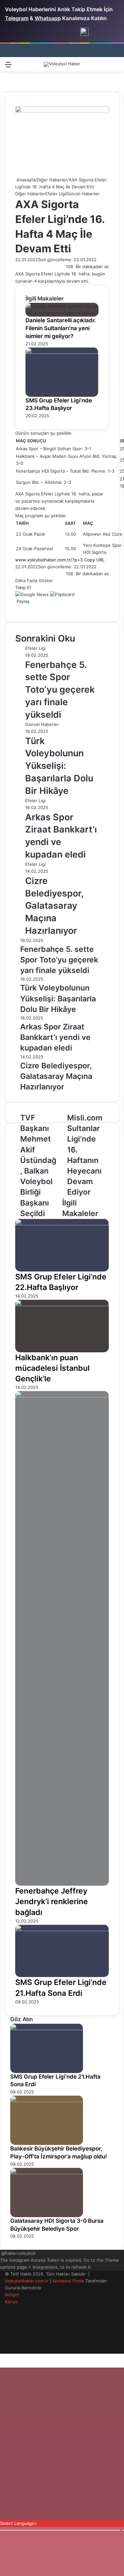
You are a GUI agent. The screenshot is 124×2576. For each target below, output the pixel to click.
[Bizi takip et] (1, 2253)
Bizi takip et (47, 2253)
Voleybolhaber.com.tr (27, 2281)
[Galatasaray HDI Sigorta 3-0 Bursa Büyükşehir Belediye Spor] (47, 2173)
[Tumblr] (19, 608)
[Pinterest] (20, 608)
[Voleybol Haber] (62, 64)
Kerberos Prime (68, 2281)
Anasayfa (25, 180)
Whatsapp (48, 18)
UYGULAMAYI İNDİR (58, 34)
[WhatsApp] (21, 608)
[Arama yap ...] (116, 67)
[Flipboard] (62, 594)
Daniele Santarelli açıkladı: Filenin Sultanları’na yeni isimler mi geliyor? (61, 328)
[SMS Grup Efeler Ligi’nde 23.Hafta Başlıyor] (62, 352)
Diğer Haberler (52, 180)
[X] (17, 608)
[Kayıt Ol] (93, 67)
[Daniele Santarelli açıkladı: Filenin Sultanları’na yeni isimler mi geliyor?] (62, 313)
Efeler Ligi (56, 194)
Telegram (17, 18)
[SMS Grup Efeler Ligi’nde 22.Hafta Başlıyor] (62, 1224)
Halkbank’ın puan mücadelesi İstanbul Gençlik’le (52, 1368)
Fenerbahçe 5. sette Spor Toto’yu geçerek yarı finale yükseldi (60, 690)
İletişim (12, 2295)
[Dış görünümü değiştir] (104, 67)
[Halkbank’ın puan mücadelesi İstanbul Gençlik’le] (62, 1304)
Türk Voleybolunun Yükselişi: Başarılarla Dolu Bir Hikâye (59, 766)
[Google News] (33, 594)
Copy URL (94, 560)
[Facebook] (16, 608)
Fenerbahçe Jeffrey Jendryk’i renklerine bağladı (52, 1901)
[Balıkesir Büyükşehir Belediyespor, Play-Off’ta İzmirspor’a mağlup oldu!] (47, 2100)
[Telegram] (22, 608)
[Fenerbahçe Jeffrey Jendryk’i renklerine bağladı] (62, 1396)
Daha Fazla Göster (35, 581)
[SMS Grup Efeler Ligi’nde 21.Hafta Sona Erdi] (62, 1930)
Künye (11, 2302)
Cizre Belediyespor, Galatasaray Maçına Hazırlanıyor (54, 906)
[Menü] (8, 67)
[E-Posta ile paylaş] (24, 608)
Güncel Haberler (83, 194)
